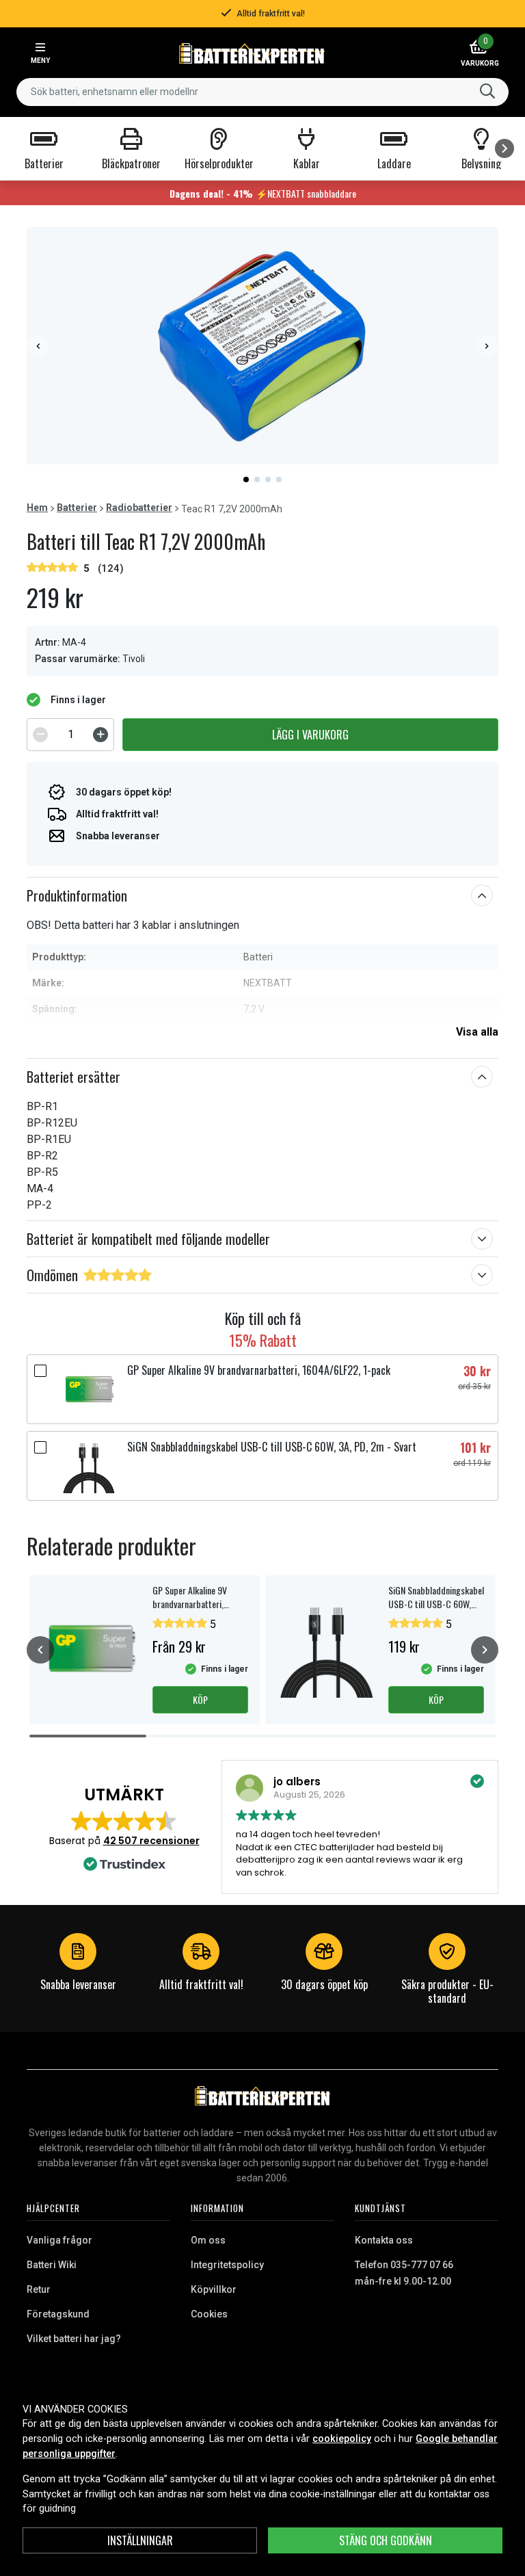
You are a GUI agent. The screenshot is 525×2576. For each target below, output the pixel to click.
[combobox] (262, 92)
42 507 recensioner (151, 1841)
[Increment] (100, 735)
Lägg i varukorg (310, 735)
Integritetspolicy (227, 2265)
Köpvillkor (214, 2289)
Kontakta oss (384, 2240)
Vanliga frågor (59, 2240)
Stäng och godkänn (386, 2540)
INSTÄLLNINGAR (140, 2540)
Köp (200, 1699)
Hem (37, 508)
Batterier (77, 508)
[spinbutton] (70, 735)
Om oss (208, 2240)
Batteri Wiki (52, 2265)
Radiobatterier (139, 508)
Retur (39, 2289)
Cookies (209, 2314)
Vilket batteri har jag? (74, 2339)
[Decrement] (40, 735)
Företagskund (58, 2314)
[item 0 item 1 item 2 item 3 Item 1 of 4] (262, 346)
